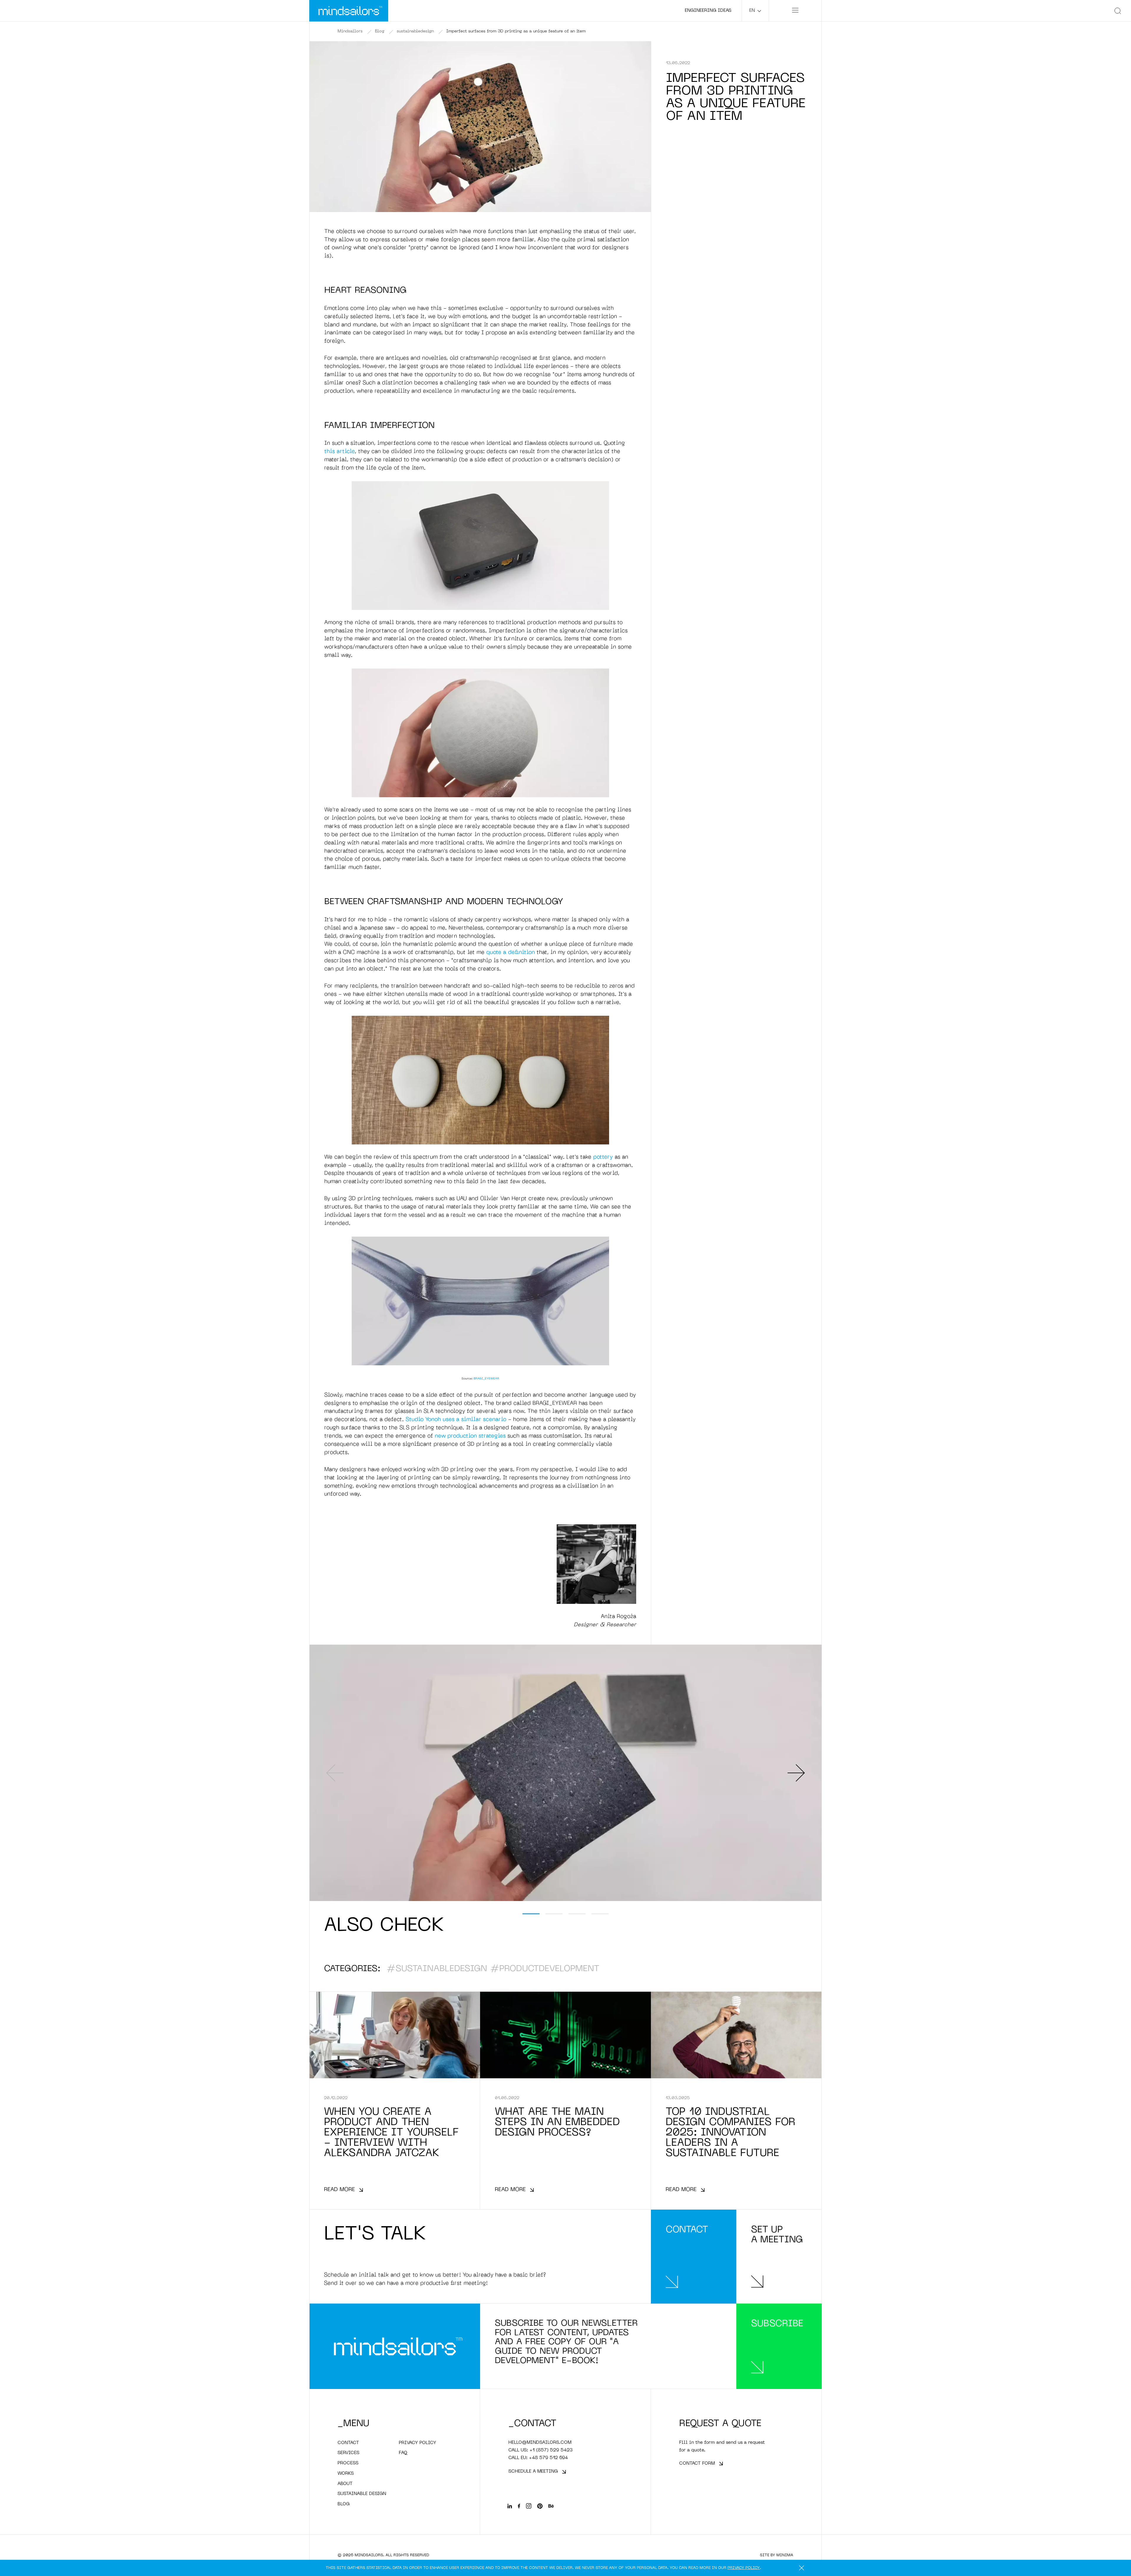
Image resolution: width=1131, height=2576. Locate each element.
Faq (403, 2453)
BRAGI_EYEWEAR (486, 1379)
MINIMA (785, 2555)
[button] (531, 1914)
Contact (348, 2443)
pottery (603, 1157)
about (345, 2484)
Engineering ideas (708, 11)
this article (340, 452)
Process (348, 2463)
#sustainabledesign (437, 1969)
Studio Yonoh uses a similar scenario (456, 1420)
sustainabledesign (415, 31)
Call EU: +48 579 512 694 (538, 2458)
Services (348, 2453)
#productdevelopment (545, 1969)
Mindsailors (350, 31)
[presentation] (335, 1773)
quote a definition (511, 953)
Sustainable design (362, 2494)
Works (346, 2474)
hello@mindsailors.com (540, 2443)
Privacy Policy (744, 2568)
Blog (380, 31)
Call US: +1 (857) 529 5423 (540, 2450)
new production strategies (470, 1436)
